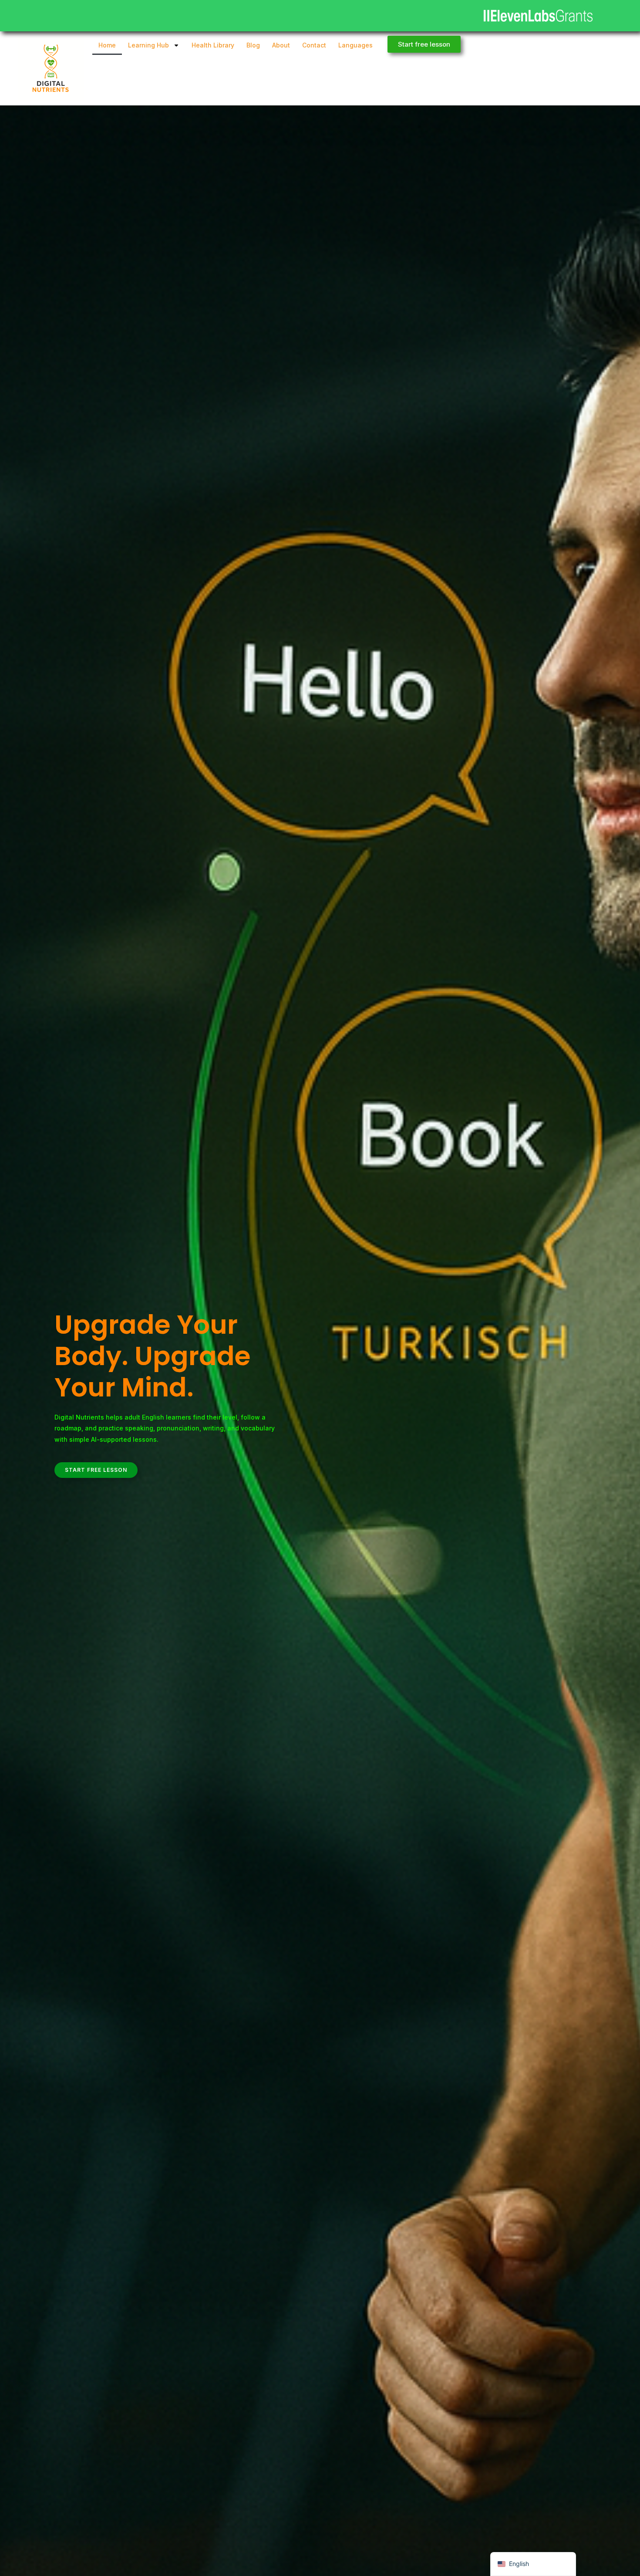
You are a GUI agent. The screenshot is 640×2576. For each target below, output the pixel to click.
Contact (314, 45)
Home (107, 45)
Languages (355, 45)
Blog (253, 45)
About (281, 45)
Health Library (213, 45)
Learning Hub (148, 45)
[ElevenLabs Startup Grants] (538, 16)
